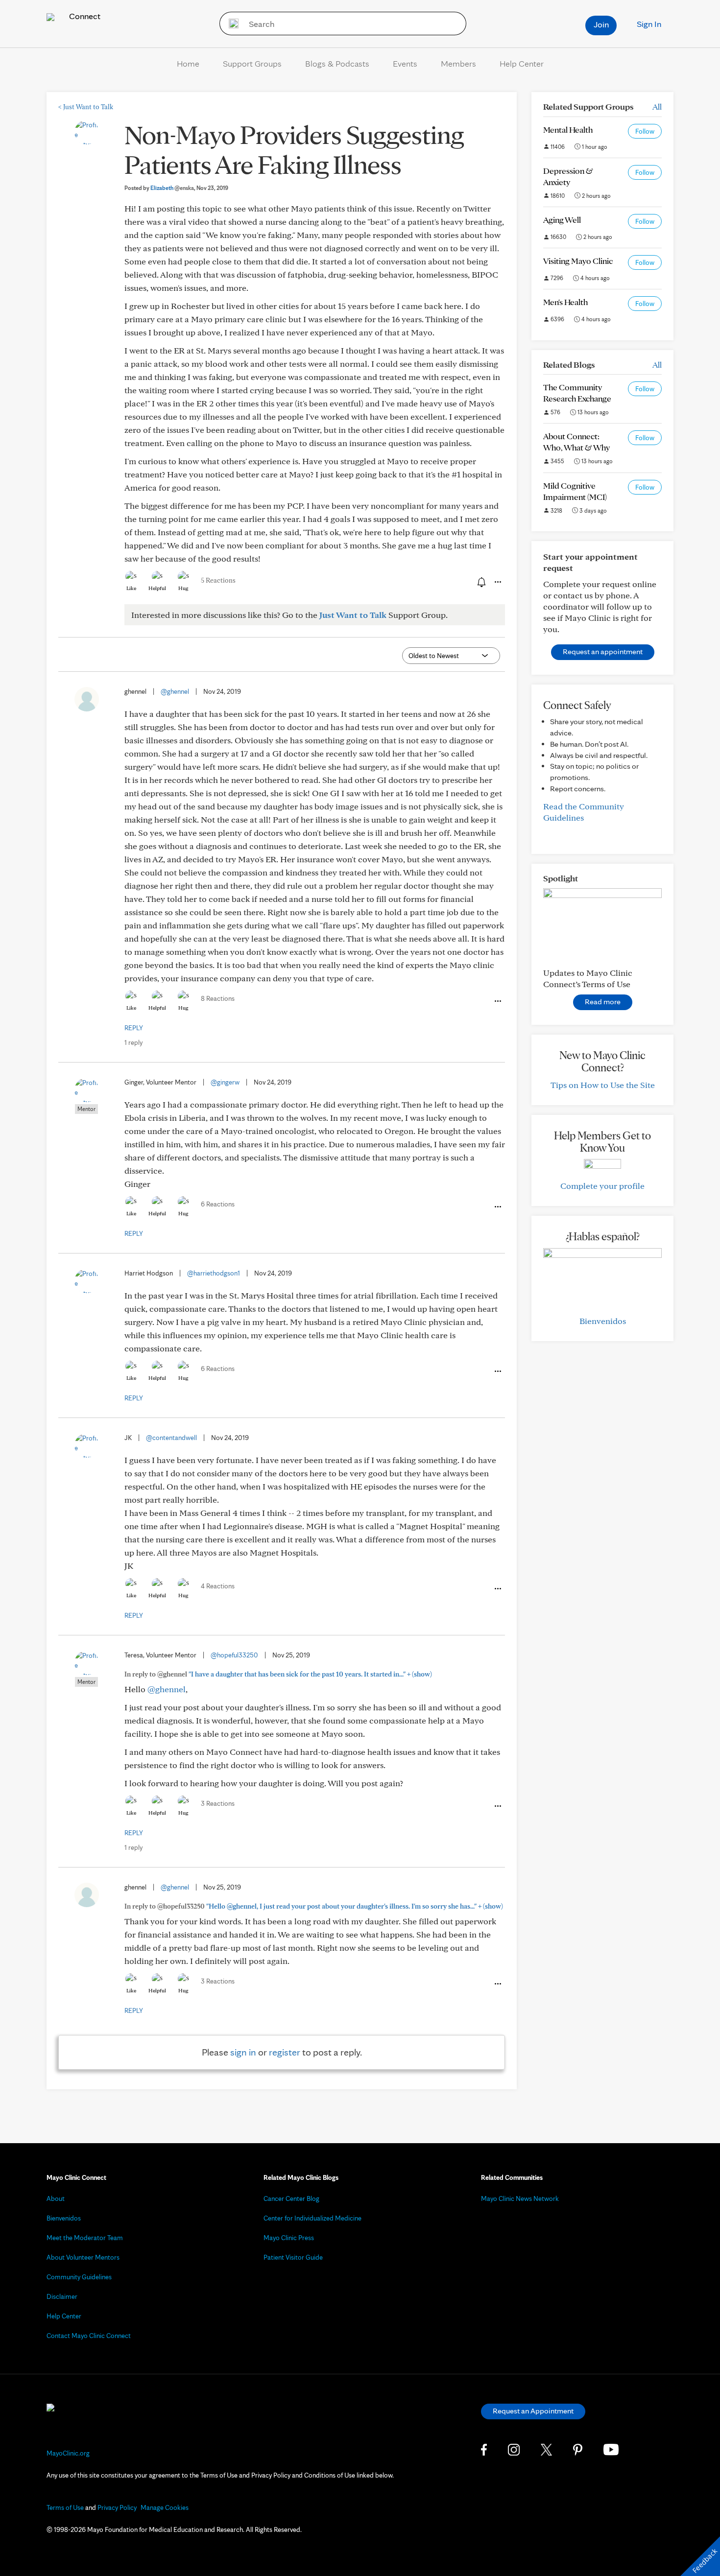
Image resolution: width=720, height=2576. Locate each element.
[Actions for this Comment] (497, 1001)
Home (188, 63)
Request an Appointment (533, 2411)
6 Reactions (218, 1204)
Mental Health (568, 130)
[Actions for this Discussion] (497, 582)
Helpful (157, 588)
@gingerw (225, 1082)
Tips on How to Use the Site (603, 1085)
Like (131, 588)
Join (601, 24)
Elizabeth (172, 188)
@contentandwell (171, 1438)
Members (458, 63)
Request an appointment (603, 651)
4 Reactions (218, 1586)
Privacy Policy (117, 2507)
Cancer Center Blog (291, 2198)
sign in (243, 2052)
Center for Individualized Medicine (312, 2218)
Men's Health (565, 302)
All (657, 106)
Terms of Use (65, 2507)
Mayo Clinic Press (289, 2238)
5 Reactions (218, 580)
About (56, 2198)
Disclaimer (62, 2296)
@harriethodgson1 (214, 1273)
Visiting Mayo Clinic (578, 261)
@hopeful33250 (234, 1655)
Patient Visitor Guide (293, 2257)
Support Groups (252, 63)
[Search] (230, 24)
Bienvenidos (603, 1321)
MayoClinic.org (68, 2453)
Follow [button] (645, 131)
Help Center (522, 63)
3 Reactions (218, 1803)
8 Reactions (218, 998)
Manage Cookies (165, 2507)
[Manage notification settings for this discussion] (480, 582)
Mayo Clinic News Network (520, 2198)
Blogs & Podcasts (337, 63)
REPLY (134, 1028)
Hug (183, 588)
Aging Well (562, 220)
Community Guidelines (79, 2277)
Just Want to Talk (86, 107)
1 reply (133, 1042)
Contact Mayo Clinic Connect (89, 2336)
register (285, 2052)
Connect (84, 16)
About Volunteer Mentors (83, 2257)
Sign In (649, 24)
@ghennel (175, 691)
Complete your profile (602, 1186)
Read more (603, 1002)
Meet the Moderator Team (85, 2238)
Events (405, 63)
